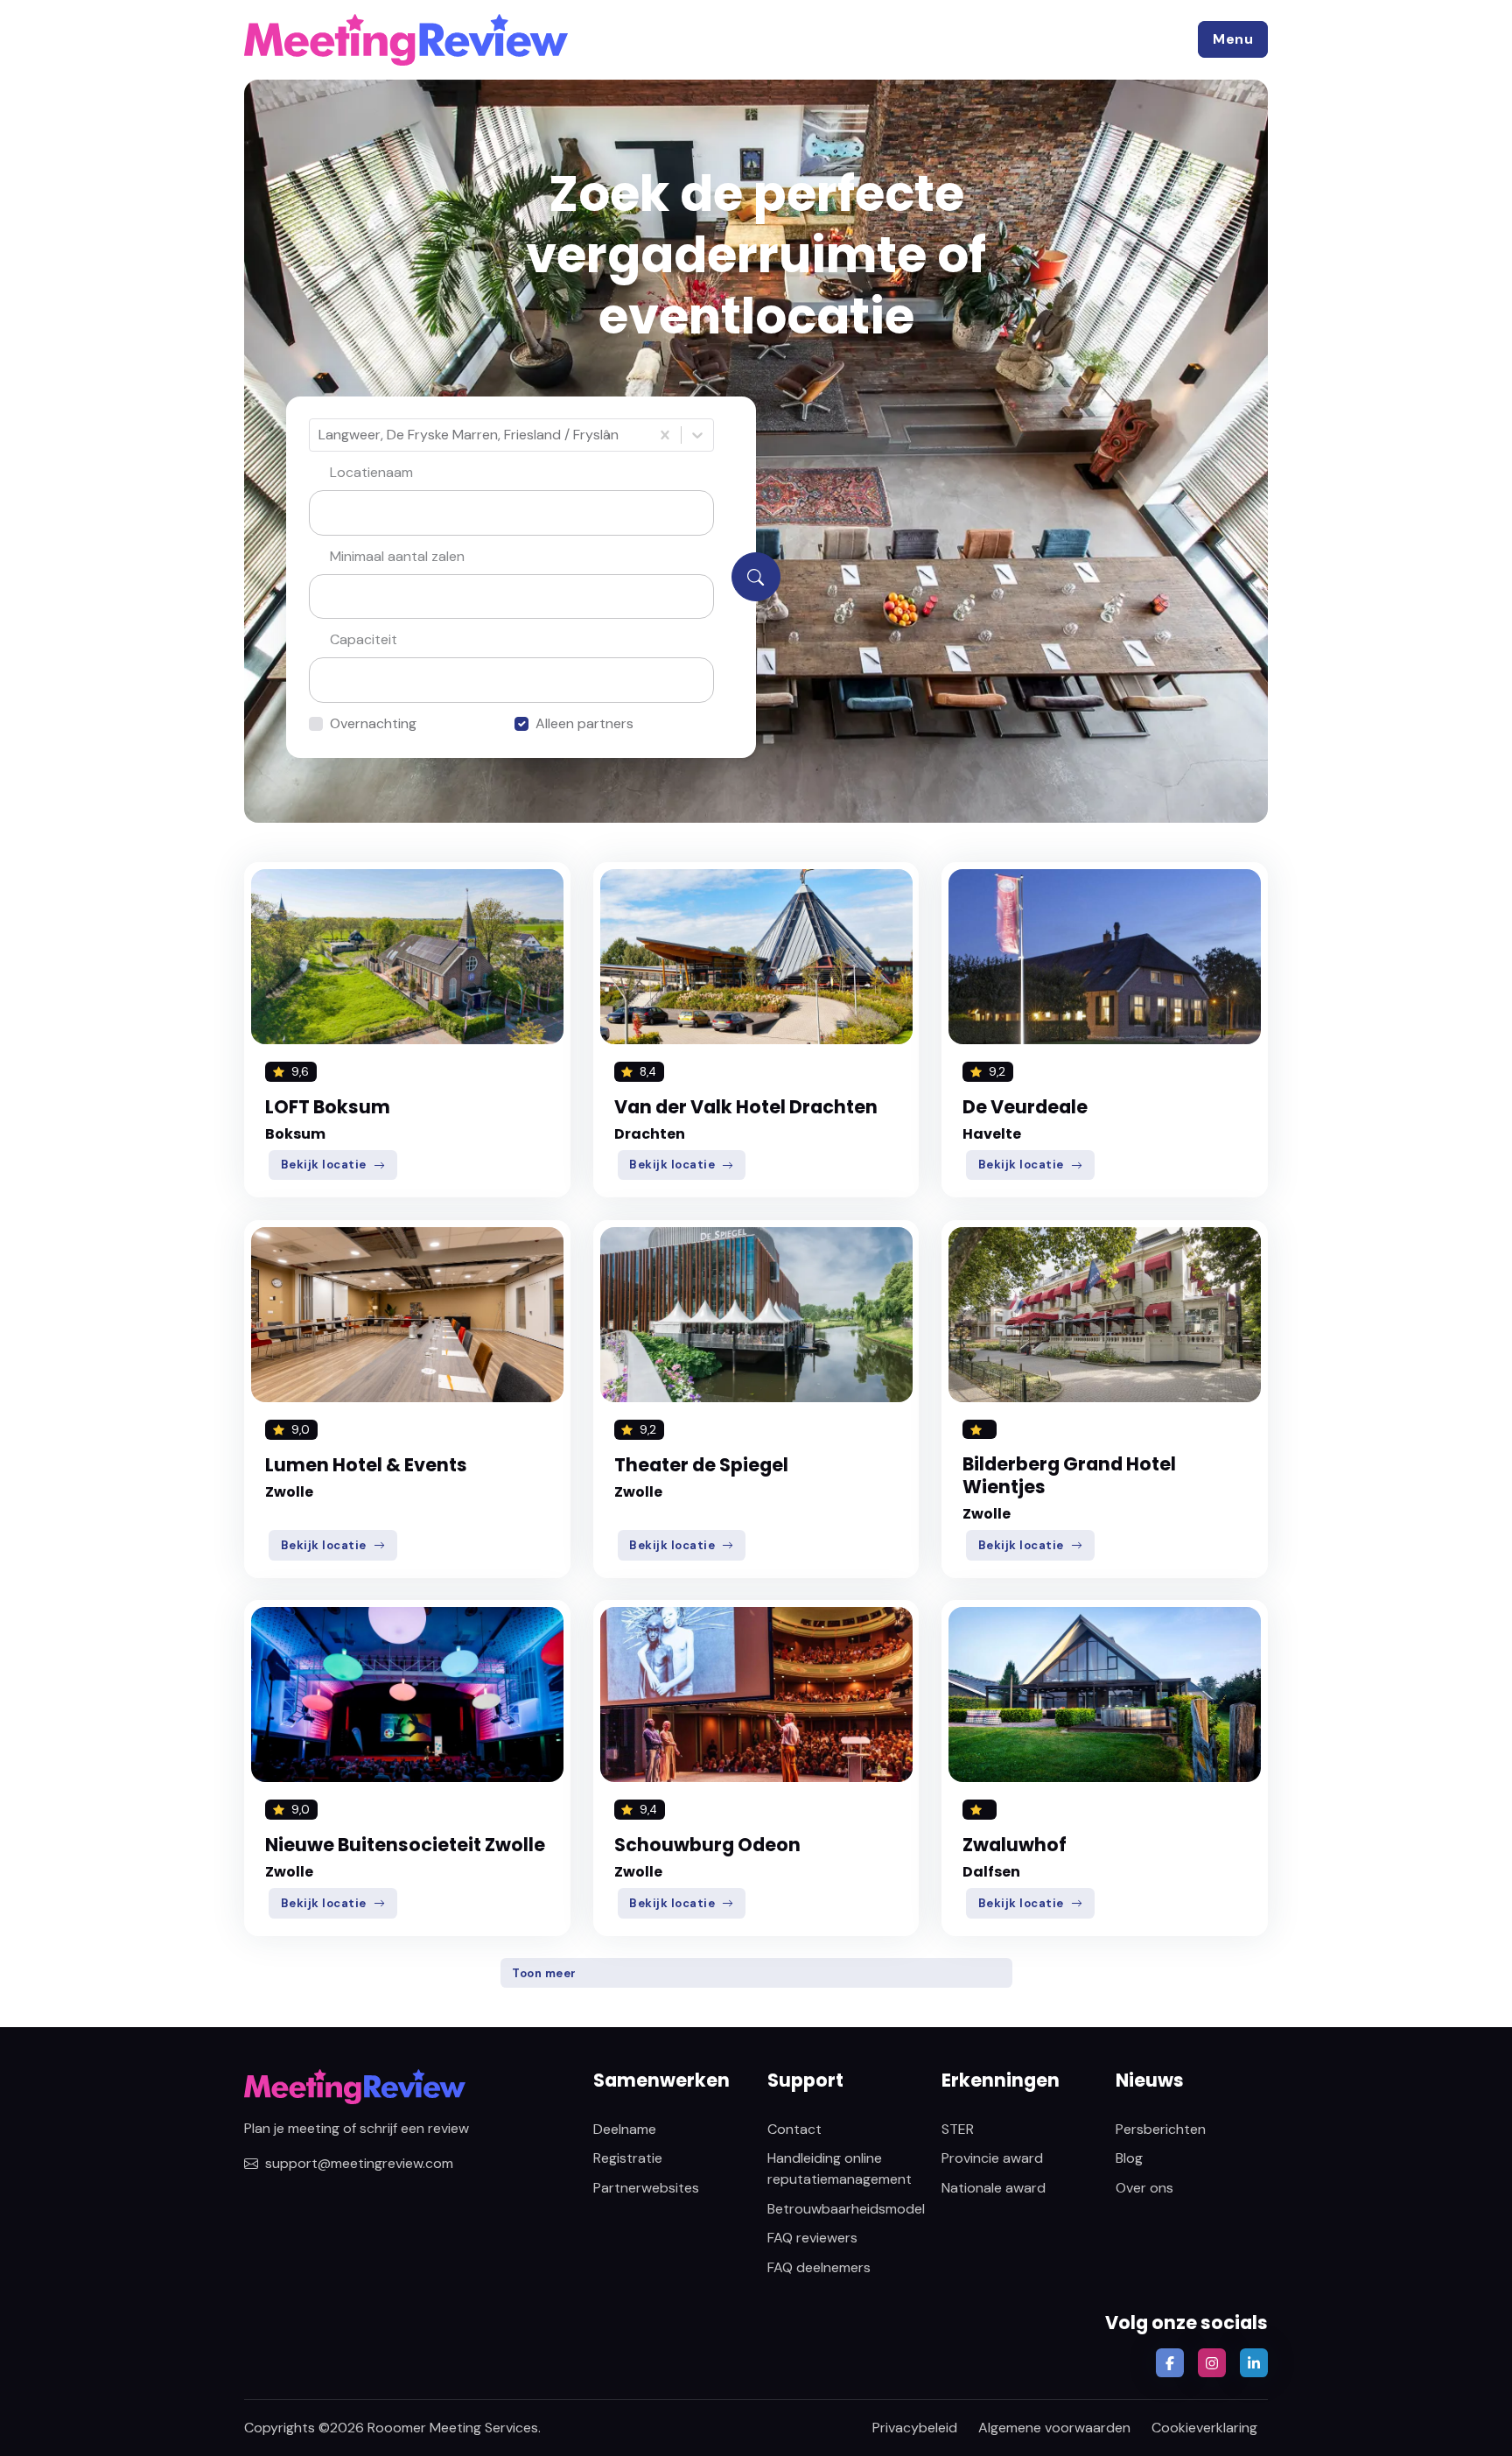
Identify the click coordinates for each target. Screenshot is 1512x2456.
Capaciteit (364, 639)
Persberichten (1161, 2129)
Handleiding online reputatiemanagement (840, 2168)
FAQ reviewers (812, 2238)
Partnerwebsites (646, 2188)
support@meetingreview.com (359, 2163)
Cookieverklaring (1204, 2428)
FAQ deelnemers (819, 2267)
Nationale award (994, 2188)
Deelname (625, 2129)
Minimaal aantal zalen (397, 556)
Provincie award (992, 2158)
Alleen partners (584, 723)
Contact (794, 2129)
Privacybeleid (915, 2428)
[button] (1233, 39)
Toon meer (544, 1973)
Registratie (628, 2158)
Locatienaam (371, 472)
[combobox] (320, 435)
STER (958, 2129)
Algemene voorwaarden (1054, 2428)
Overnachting (373, 723)
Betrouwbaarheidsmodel (846, 2209)
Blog (1129, 2158)
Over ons (1144, 2188)
